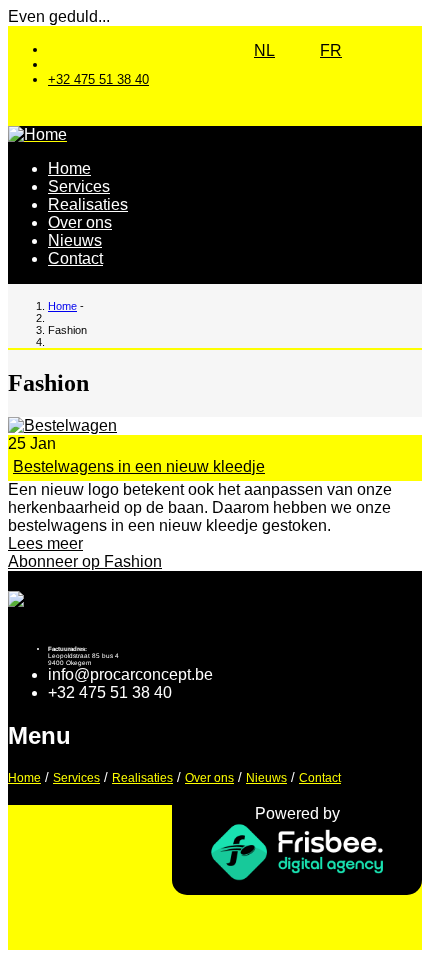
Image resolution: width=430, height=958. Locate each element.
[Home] (37, 134)
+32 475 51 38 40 (98, 79)
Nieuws (75, 240)
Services (79, 186)
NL (264, 50)
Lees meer (45, 543)
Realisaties (88, 204)
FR (331, 50)
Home (69, 168)
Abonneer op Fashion (85, 561)
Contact (75, 258)
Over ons (80, 222)
